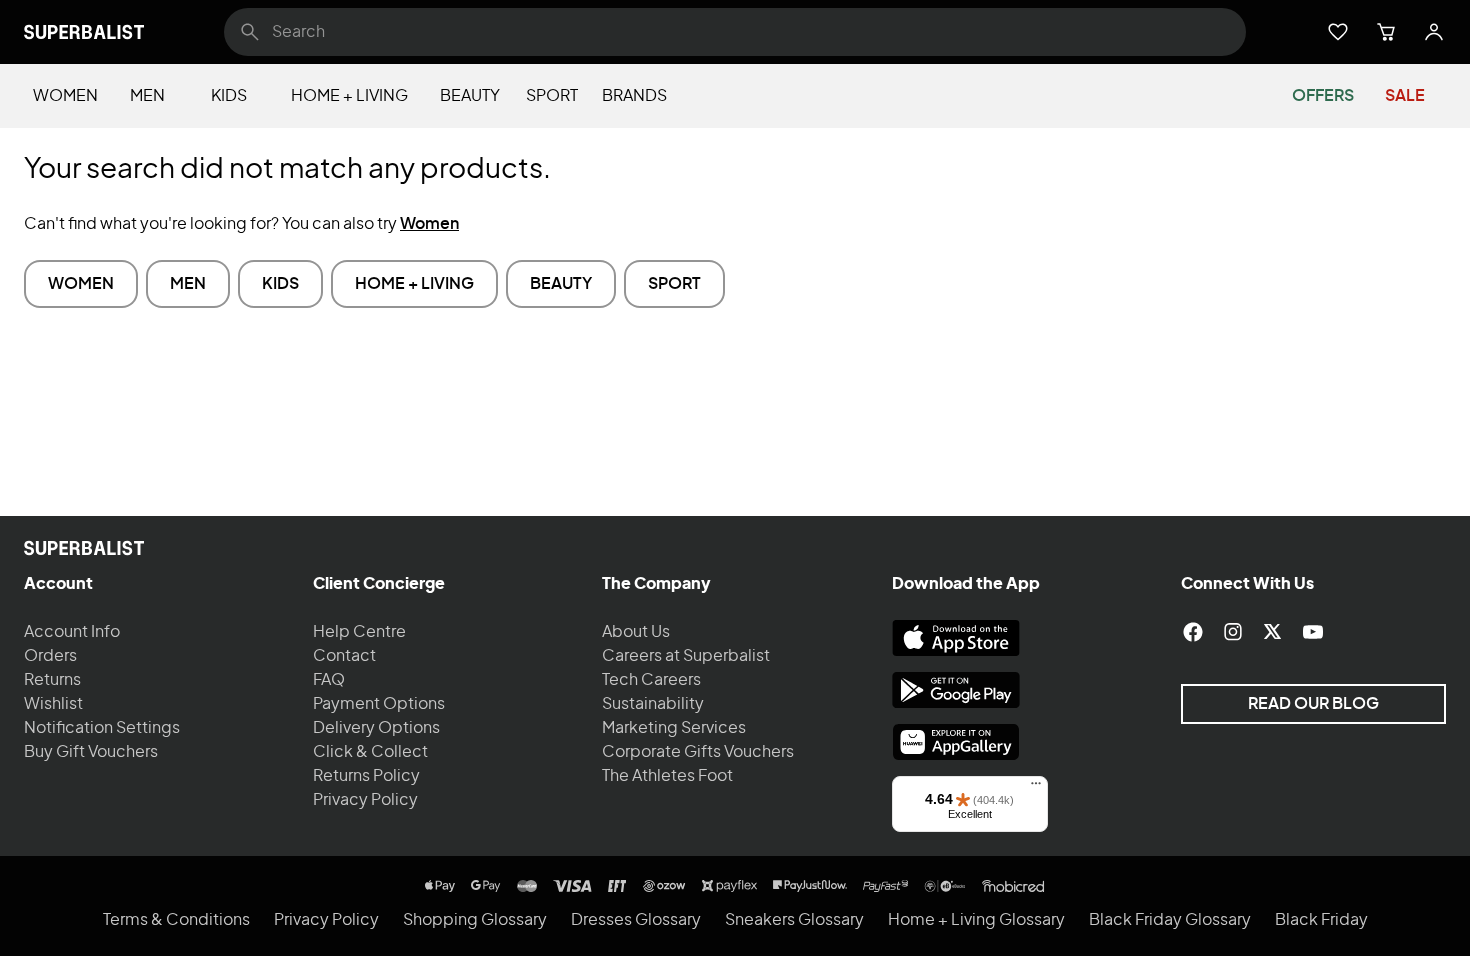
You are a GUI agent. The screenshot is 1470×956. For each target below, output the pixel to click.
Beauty (470, 96)
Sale (1405, 96)
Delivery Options (376, 728)
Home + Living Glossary (976, 920)
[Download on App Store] (956, 638)
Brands (634, 96)
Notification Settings (102, 728)
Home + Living (349, 96)
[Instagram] (1233, 632)
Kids (229, 96)
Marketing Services (674, 728)
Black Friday (1321, 920)
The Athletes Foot (667, 776)
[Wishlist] (1338, 32)
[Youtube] (1313, 632)
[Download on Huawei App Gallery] (956, 742)
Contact (344, 656)
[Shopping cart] (1386, 32)
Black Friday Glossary (1170, 920)
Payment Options (379, 704)
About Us (636, 632)
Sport (552, 96)
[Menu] (1036, 788)
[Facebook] (1193, 632)
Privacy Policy (365, 800)
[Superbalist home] (84, 32)
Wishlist (53, 704)
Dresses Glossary (636, 920)
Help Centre (359, 632)
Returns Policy (366, 776)
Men (147, 96)
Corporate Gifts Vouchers (698, 752)
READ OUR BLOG (1313, 704)
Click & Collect (370, 752)
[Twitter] (1273, 632)
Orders (50, 656)
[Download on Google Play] (956, 690)
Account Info (72, 632)
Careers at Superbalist (686, 656)
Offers (1323, 96)
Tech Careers (651, 680)
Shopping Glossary (475, 920)
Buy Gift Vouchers (91, 752)
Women (65, 96)
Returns (52, 680)
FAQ (329, 680)
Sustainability (653, 704)
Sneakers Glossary (794, 920)
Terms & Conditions (176, 920)
